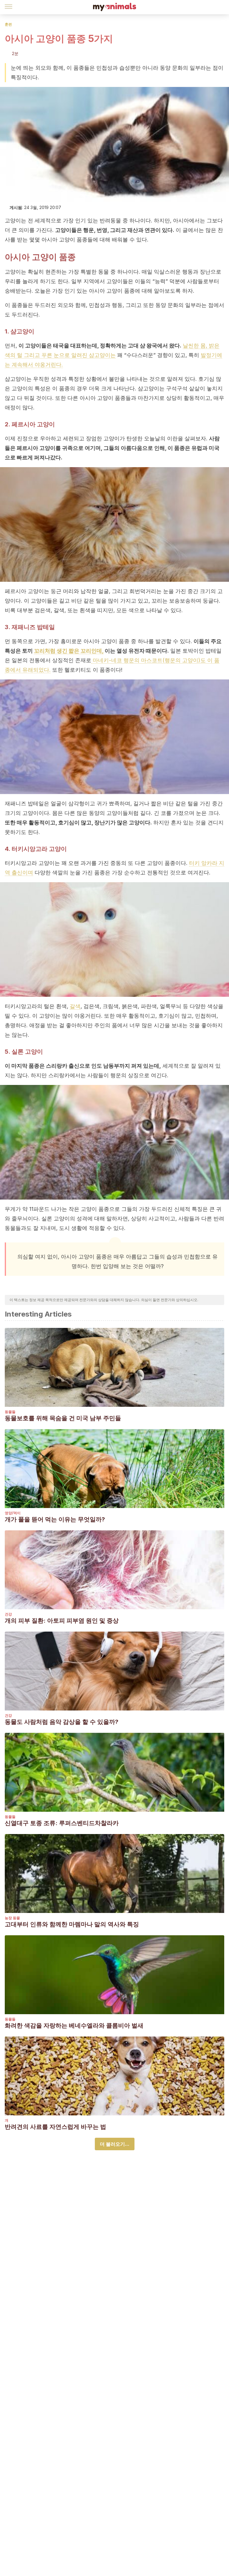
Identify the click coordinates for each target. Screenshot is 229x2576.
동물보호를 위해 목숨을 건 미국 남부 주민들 (63, 1418)
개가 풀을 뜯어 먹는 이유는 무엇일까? (55, 1519)
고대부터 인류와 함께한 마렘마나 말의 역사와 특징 (72, 1924)
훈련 (8, 24)
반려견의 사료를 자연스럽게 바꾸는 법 (55, 2127)
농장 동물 (12, 1918)
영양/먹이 (13, 1513)
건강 (8, 1614)
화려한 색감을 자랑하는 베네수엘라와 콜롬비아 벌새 (74, 2025)
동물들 (10, 1412)
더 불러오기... (115, 2144)
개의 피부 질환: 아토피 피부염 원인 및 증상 (62, 1621)
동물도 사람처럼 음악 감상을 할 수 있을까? (62, 1722)
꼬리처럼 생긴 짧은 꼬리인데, (69, 651)
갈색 (75, 1006)
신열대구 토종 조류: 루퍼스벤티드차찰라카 (62, 1823)
